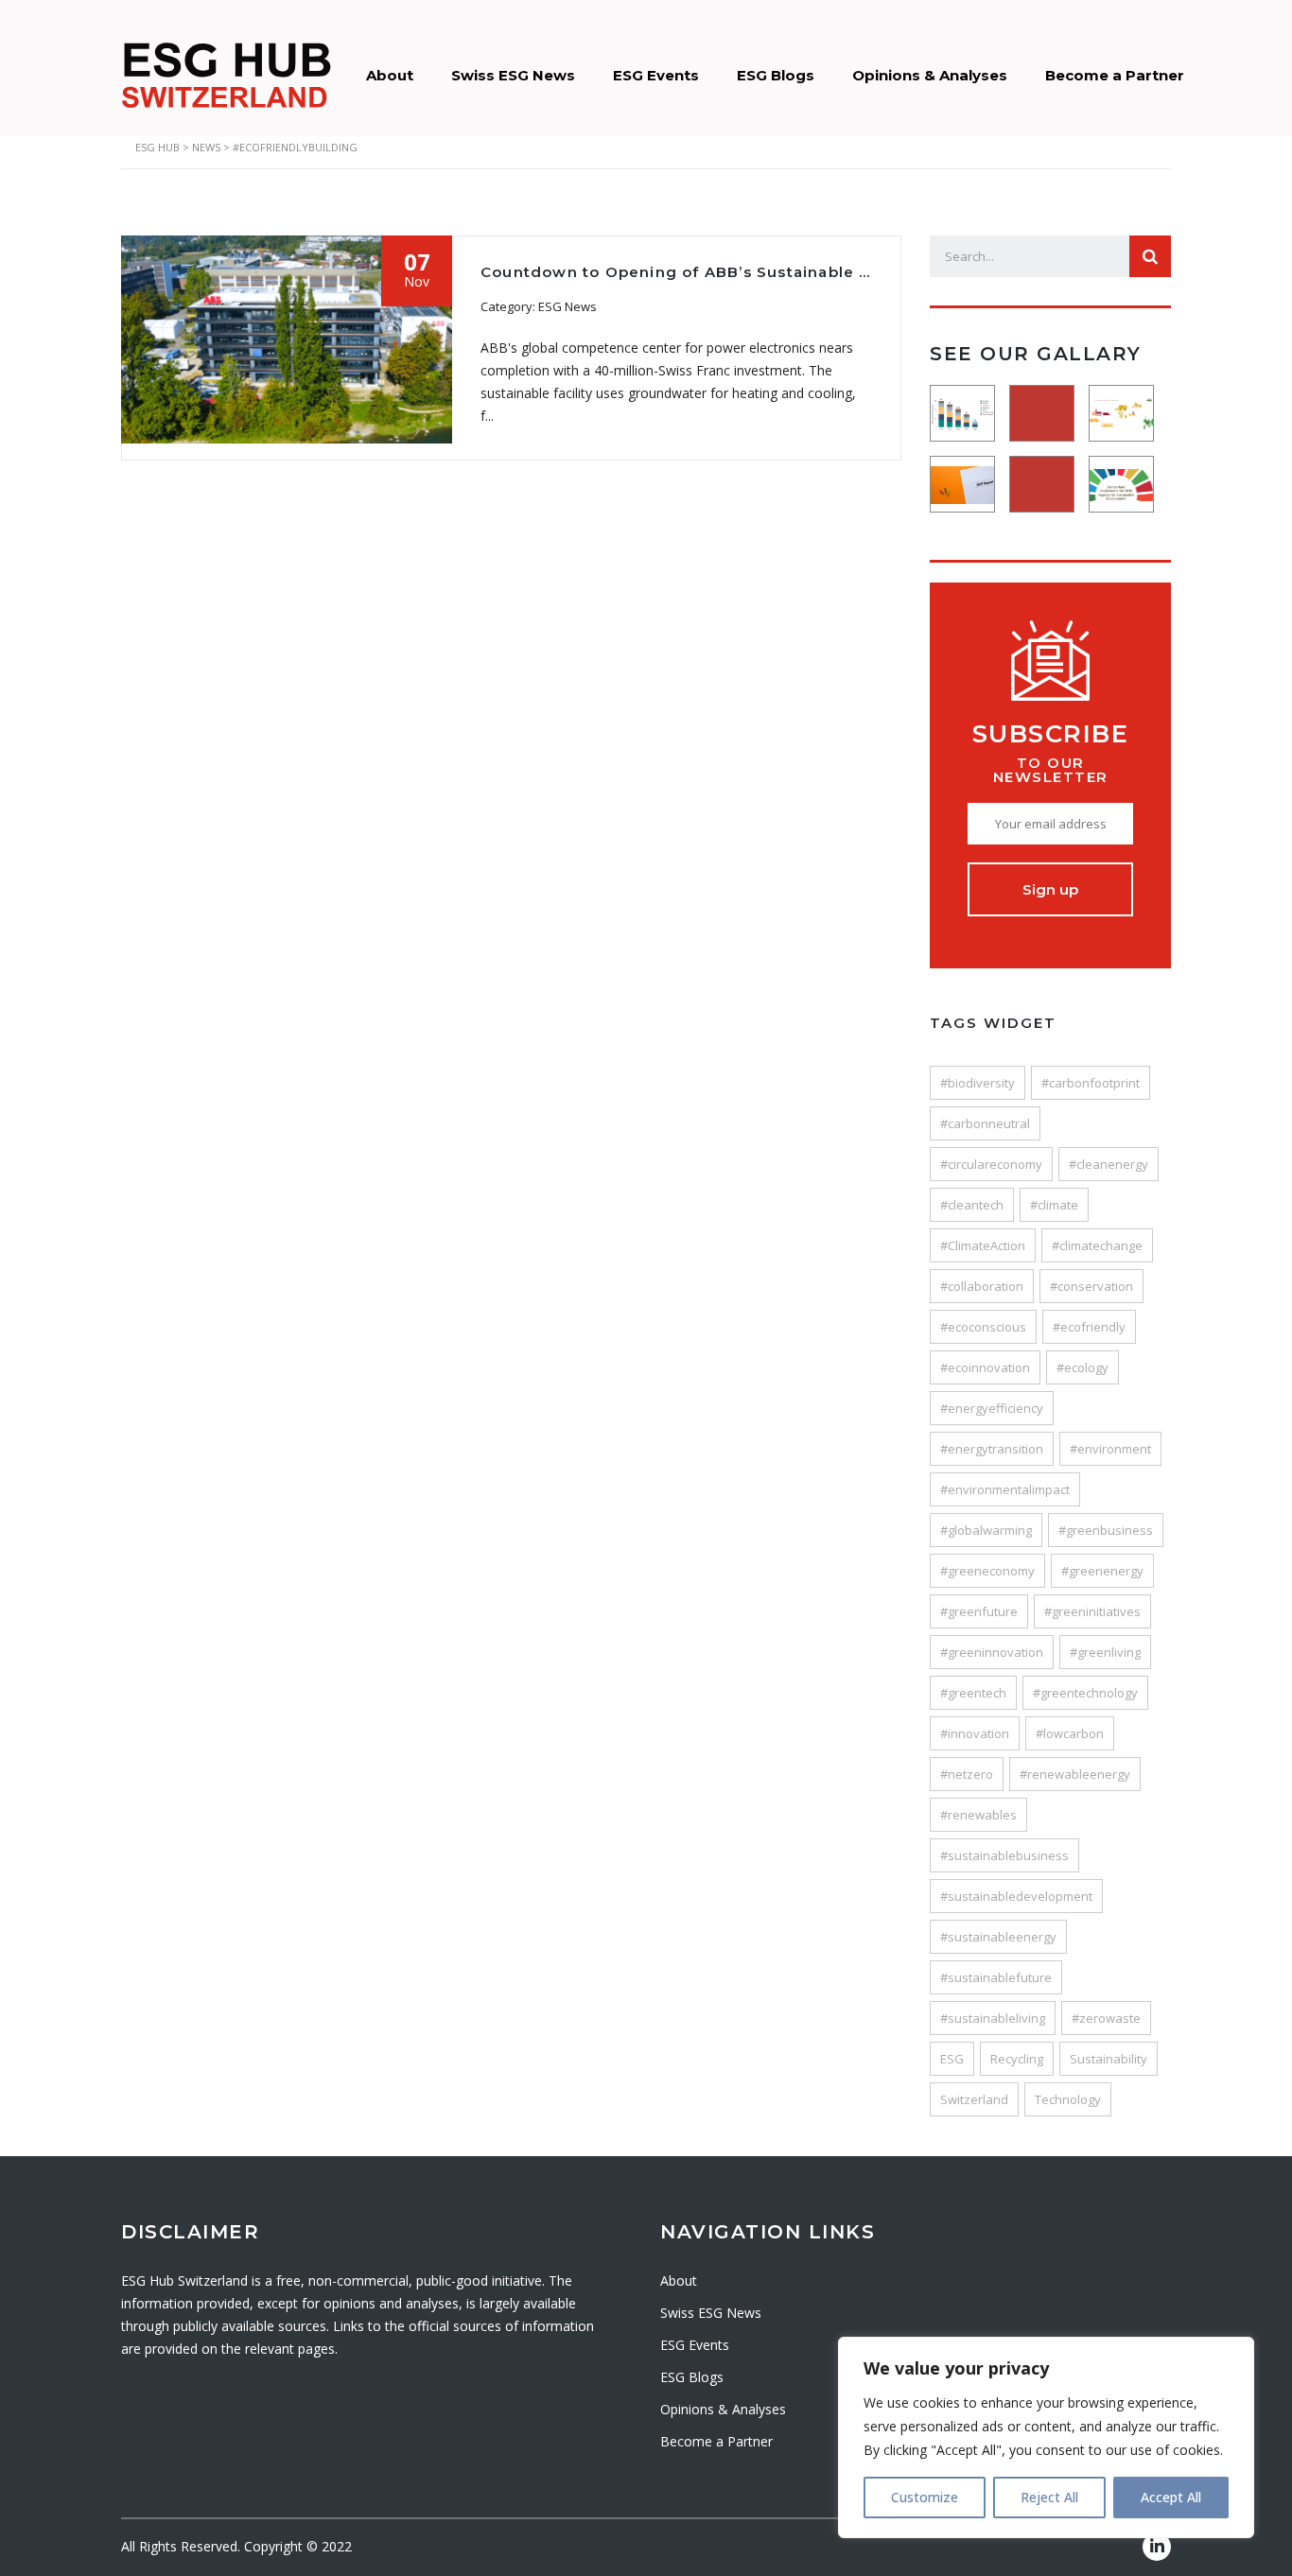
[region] (1046, 2437)
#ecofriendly (1089, 1327)
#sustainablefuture (996, 1977)
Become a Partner (1115, 75)
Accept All (1171, 2497)
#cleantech (972, 1205)
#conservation (1091, 1286)
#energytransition (992, 1449)
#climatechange (1097, 1245)
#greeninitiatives (1092, 1611)
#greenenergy (1102, 1571)
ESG (952, 2059)
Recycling (1017, 2059)
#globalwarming (986, 1530)
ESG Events (656, 75)
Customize (925, 2497)
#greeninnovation (992, 1652)
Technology (1068, 2099)
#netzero (967, 1774)
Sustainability (1109, 2059)
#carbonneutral (985, 1123)
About (390, 75)
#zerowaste (1106, 2018)
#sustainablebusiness (1004, 1855)
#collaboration (982, 1286)
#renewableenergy (1075, 1774)
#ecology (1082, 1367)
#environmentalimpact (1005, 1489)
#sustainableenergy (998, 1937)
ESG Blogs (776, 75)
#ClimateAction (983, 1245)
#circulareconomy (991, 1164)
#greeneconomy (987, 1571)
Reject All (1049, 2497)
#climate (1054, 1205)
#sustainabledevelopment (1016, 1896)
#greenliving (1105, 1652)
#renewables (978, 1815)
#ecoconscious (983, 1327)
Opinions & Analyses (930, 75)
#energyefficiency (992, 1408)
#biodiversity (978, 1083)
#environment (1110, 1449)
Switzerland (974, 2099)
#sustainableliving (993, 2018)
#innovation (975, 1733)
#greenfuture (979, 1611)
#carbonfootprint (1091, 1083)
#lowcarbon (1070, 1733)
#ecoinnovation (985, 1367)
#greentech (973, 1693)
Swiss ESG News (513, 75)
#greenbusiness (1106, 1530)
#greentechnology (1085, 1693)
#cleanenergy (1109, 1164)
